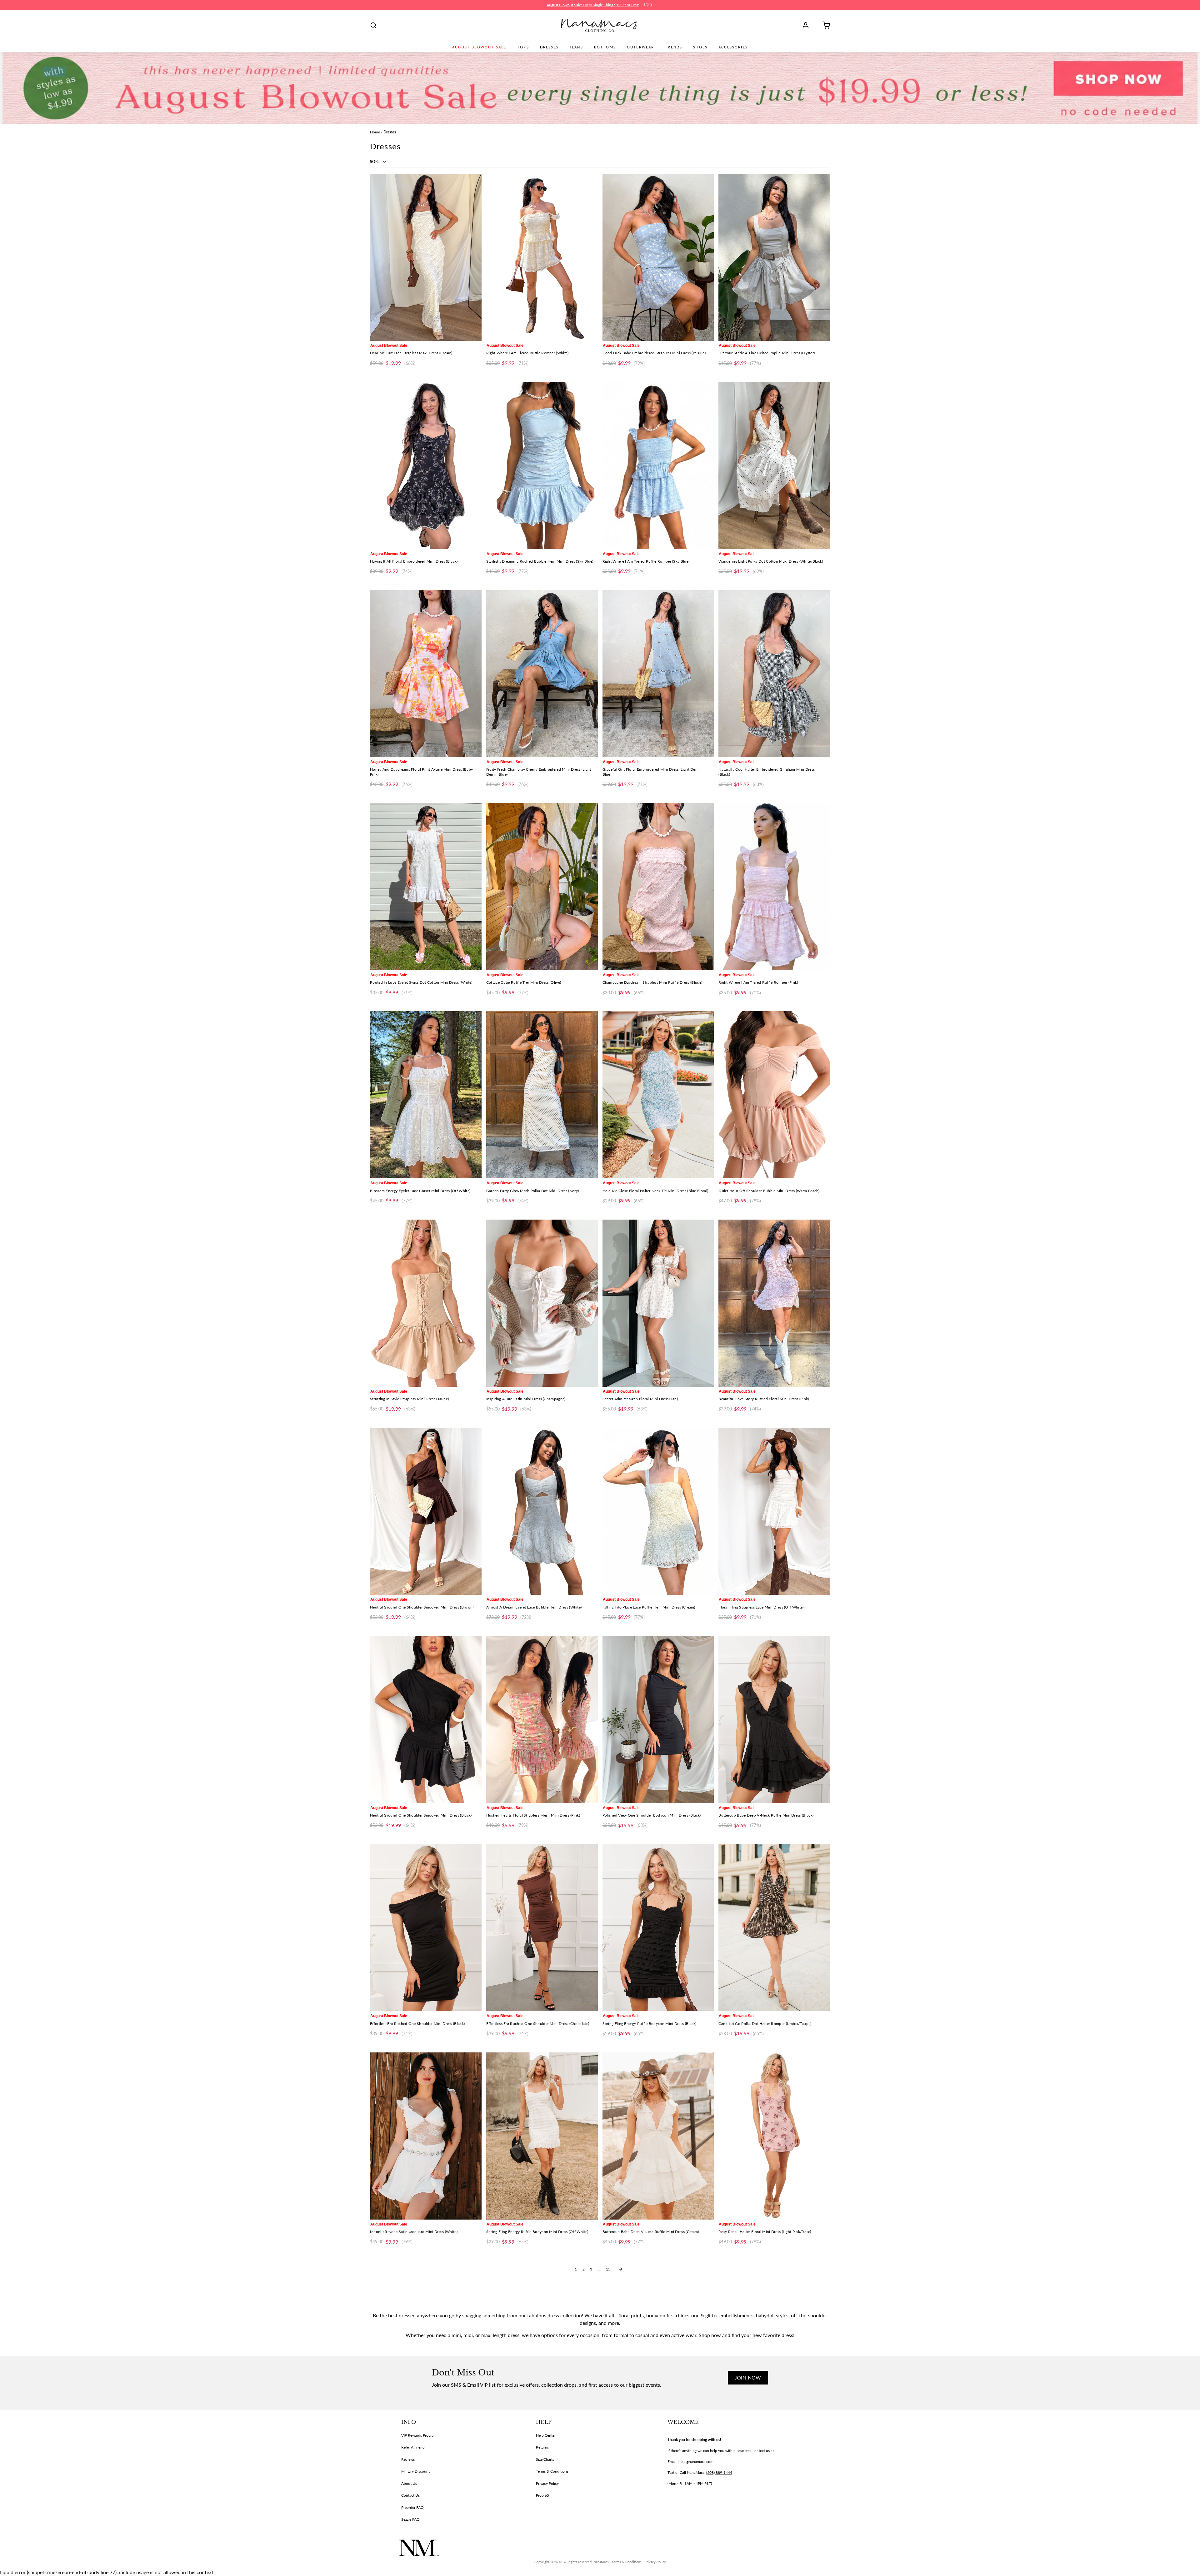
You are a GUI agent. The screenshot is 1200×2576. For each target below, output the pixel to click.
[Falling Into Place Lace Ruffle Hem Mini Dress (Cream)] (658, 1511)
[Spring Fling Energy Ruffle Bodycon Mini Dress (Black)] (658, 1928)
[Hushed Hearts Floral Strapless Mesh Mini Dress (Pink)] (542, 1720)
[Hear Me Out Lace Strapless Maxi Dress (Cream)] (426, 257)
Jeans (576, 47)
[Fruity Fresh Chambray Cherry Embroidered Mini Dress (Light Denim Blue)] (542, 674)
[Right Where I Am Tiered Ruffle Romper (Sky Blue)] (658, 465)
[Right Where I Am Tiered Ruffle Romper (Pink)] (774, 887)
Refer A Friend (413, 2447)
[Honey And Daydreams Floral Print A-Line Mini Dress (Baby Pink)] (426, 674)
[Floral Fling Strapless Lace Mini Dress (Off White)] (774, 1511)
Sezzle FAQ (410, 2519)
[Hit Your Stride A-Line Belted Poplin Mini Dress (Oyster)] (774, 257)
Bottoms (605, 47)
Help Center (546, 2435)
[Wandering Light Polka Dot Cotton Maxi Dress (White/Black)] (774, 465)
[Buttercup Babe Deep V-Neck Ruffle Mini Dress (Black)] (774, 1720)
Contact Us (410, 2495)
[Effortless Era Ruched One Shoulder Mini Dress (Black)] (426, 1928)
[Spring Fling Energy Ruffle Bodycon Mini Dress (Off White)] (542, 2136)
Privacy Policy (547, 2483)
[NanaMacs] (600, 25)
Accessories (733, 47)
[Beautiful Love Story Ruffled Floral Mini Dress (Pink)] (774, 1303)
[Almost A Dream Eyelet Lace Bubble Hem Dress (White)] (542, 1511)
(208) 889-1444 (719, 2472)
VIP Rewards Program (419, 2435)
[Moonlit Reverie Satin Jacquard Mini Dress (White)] (426, 2136)
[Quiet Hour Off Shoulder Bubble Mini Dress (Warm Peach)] (774, 1095)
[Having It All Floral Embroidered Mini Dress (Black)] (426, 465)
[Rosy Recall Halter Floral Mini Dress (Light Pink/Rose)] (774, 2136)
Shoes (700, 47)
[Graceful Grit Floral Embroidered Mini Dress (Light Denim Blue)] (658, 674)
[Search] (373, 25)
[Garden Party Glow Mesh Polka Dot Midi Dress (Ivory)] (542, 1095)
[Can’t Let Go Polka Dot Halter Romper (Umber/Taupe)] (774, 1928)
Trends (674, 47)
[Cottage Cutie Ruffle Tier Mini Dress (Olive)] (542, 887)
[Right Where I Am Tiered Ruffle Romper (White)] (542, 257)
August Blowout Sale (479, 47)
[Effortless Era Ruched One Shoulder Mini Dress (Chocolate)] (542, 1928)
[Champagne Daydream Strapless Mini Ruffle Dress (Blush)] (658, 887)
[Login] (808, 25)
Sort (375, 162)
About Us (409, 2483)
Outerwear (640, 47)
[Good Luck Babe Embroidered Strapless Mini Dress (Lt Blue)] (658, 257)
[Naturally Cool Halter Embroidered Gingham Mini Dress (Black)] (774, 674)
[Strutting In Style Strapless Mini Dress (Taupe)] (426, 1303)
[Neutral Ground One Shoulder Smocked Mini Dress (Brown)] (426, 1511)
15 (608, 2269)
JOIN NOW (748, 2377)
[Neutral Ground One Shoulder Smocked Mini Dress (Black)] (426, 1720)
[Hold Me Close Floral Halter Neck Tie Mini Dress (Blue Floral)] (658, 1095)
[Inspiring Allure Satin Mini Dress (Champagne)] (542, 1303)
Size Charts (545, 2459)
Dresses (549, 47)
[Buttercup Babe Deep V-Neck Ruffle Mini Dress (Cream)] (658, 2136)
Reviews (408, 2459)
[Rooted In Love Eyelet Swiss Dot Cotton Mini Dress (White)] (426, 887)
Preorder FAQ (412, 2507)
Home (375, 132)
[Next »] (621, 2269)
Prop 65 (542, 2495)
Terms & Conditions (552, 2471)
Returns (542, 2447)
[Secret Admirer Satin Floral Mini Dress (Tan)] (658, 1303)
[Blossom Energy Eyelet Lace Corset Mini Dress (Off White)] (426, 1095)
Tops (523, 47)
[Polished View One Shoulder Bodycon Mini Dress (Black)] (658, 1720)
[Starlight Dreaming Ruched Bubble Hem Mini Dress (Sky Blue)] (542, 465)
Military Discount (415, 2471)
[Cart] (824, 25)
